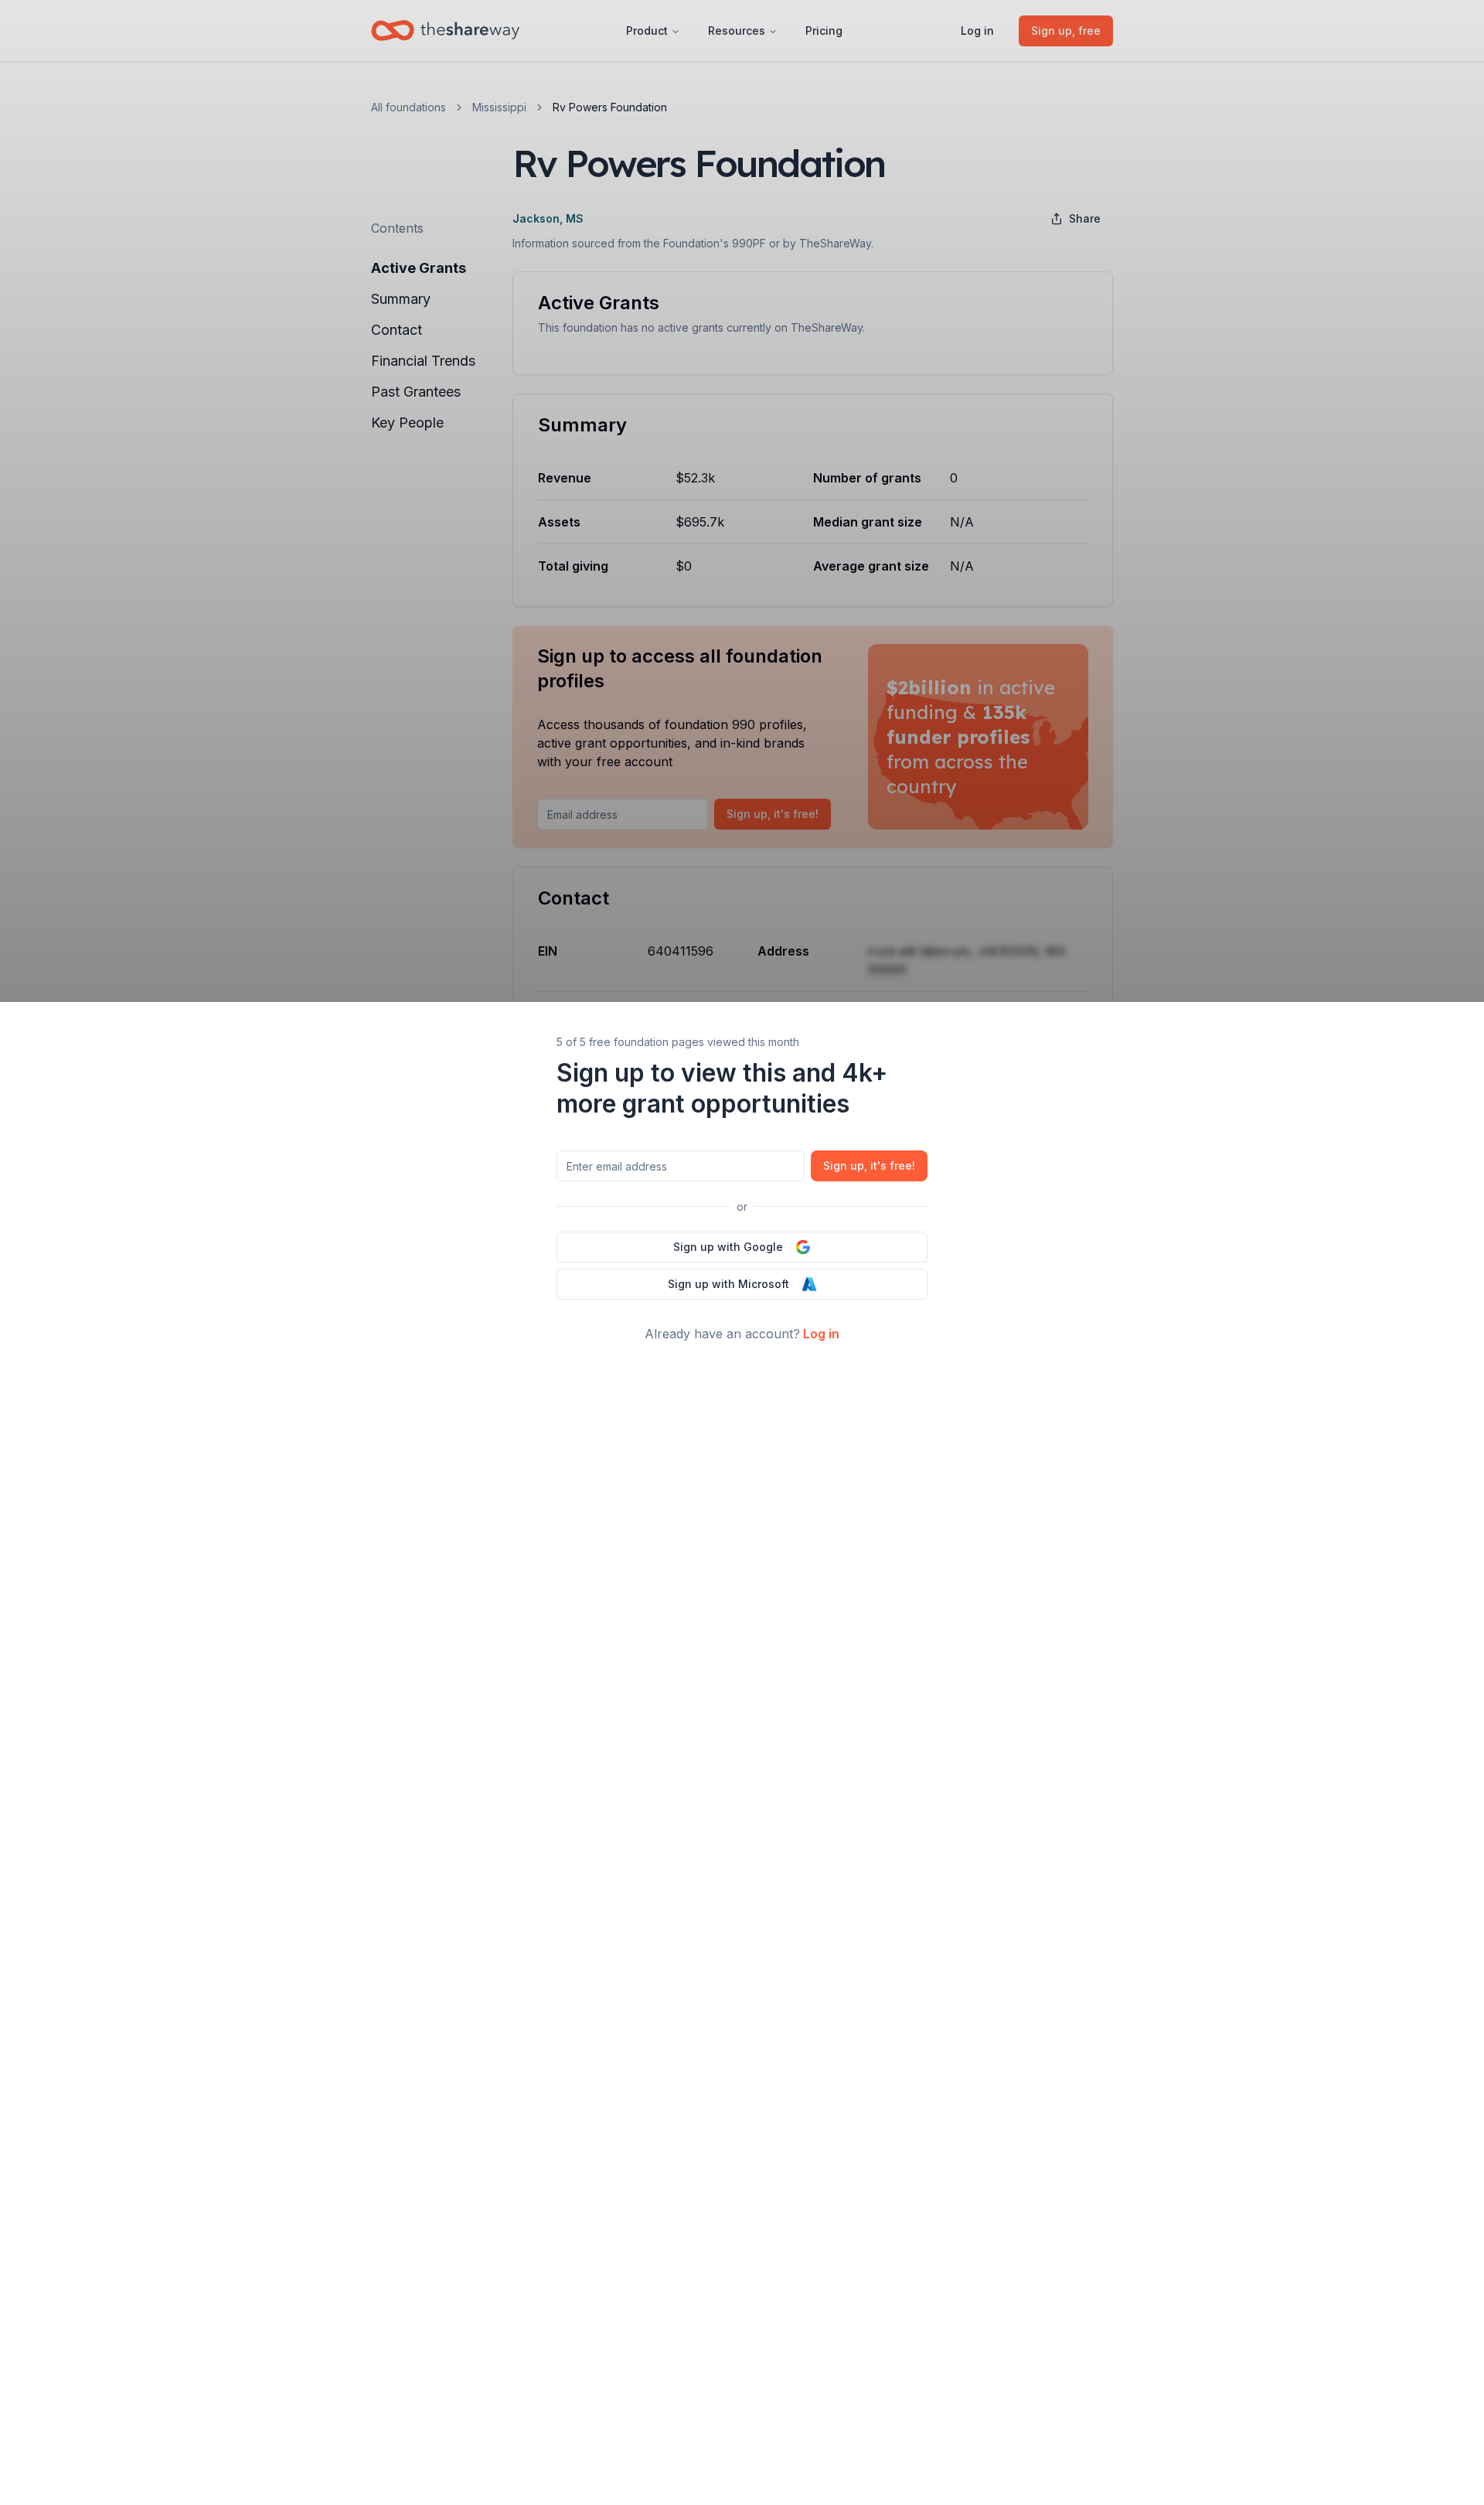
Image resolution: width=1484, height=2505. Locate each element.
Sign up (869, 1166)
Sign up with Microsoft (728, 1284)
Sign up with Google (728, 1247)
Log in (821, 1334)
